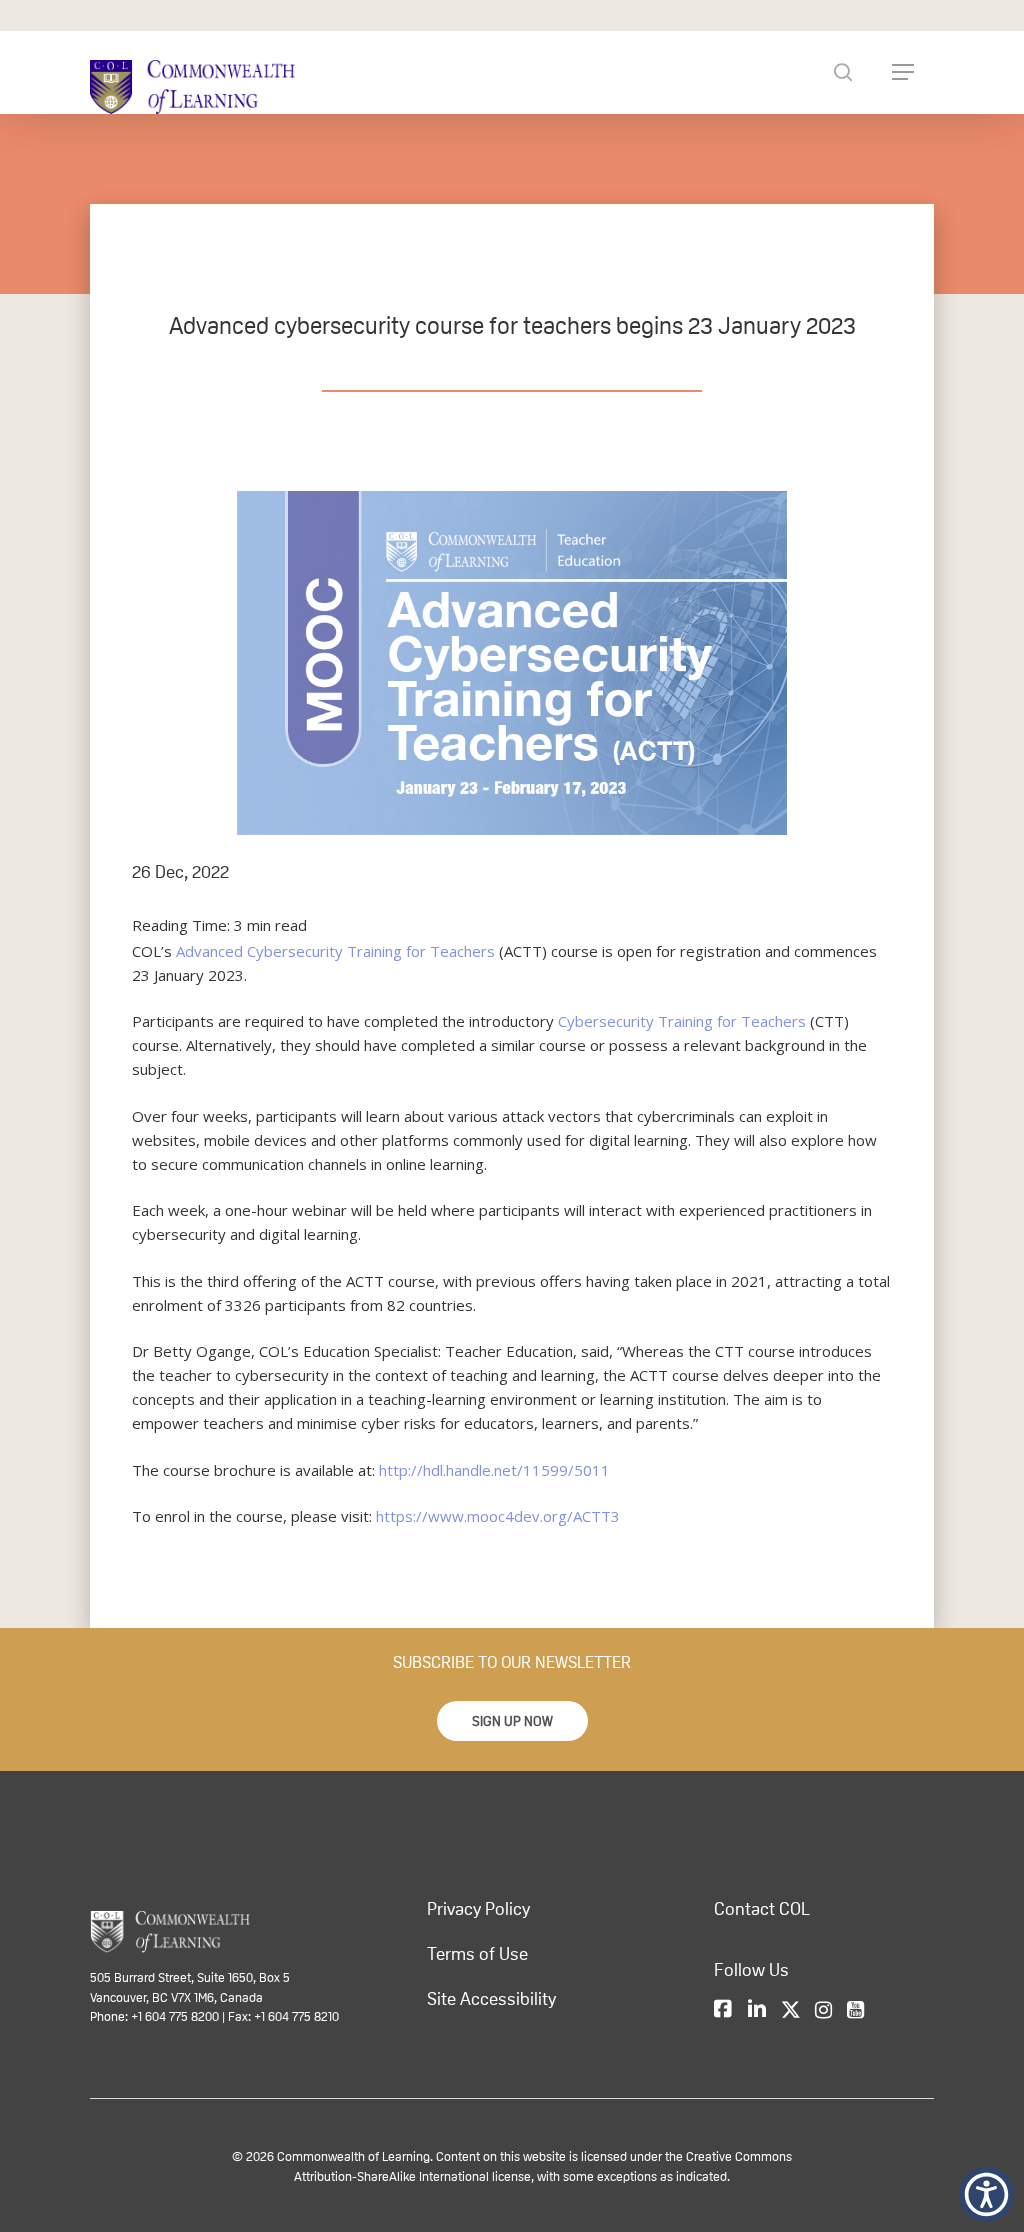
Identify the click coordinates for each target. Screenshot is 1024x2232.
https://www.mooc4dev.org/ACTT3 (498, 1516)
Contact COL (762, 1909)
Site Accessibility (491, 1999)
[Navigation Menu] (903, 72)
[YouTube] (855, 2010)
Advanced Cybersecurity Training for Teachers (335, 951)
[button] (512, 1721)
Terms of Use (477, 1954)
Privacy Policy (478, 1909)
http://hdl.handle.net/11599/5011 (494, 1470)
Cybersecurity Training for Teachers (682, 1021)
